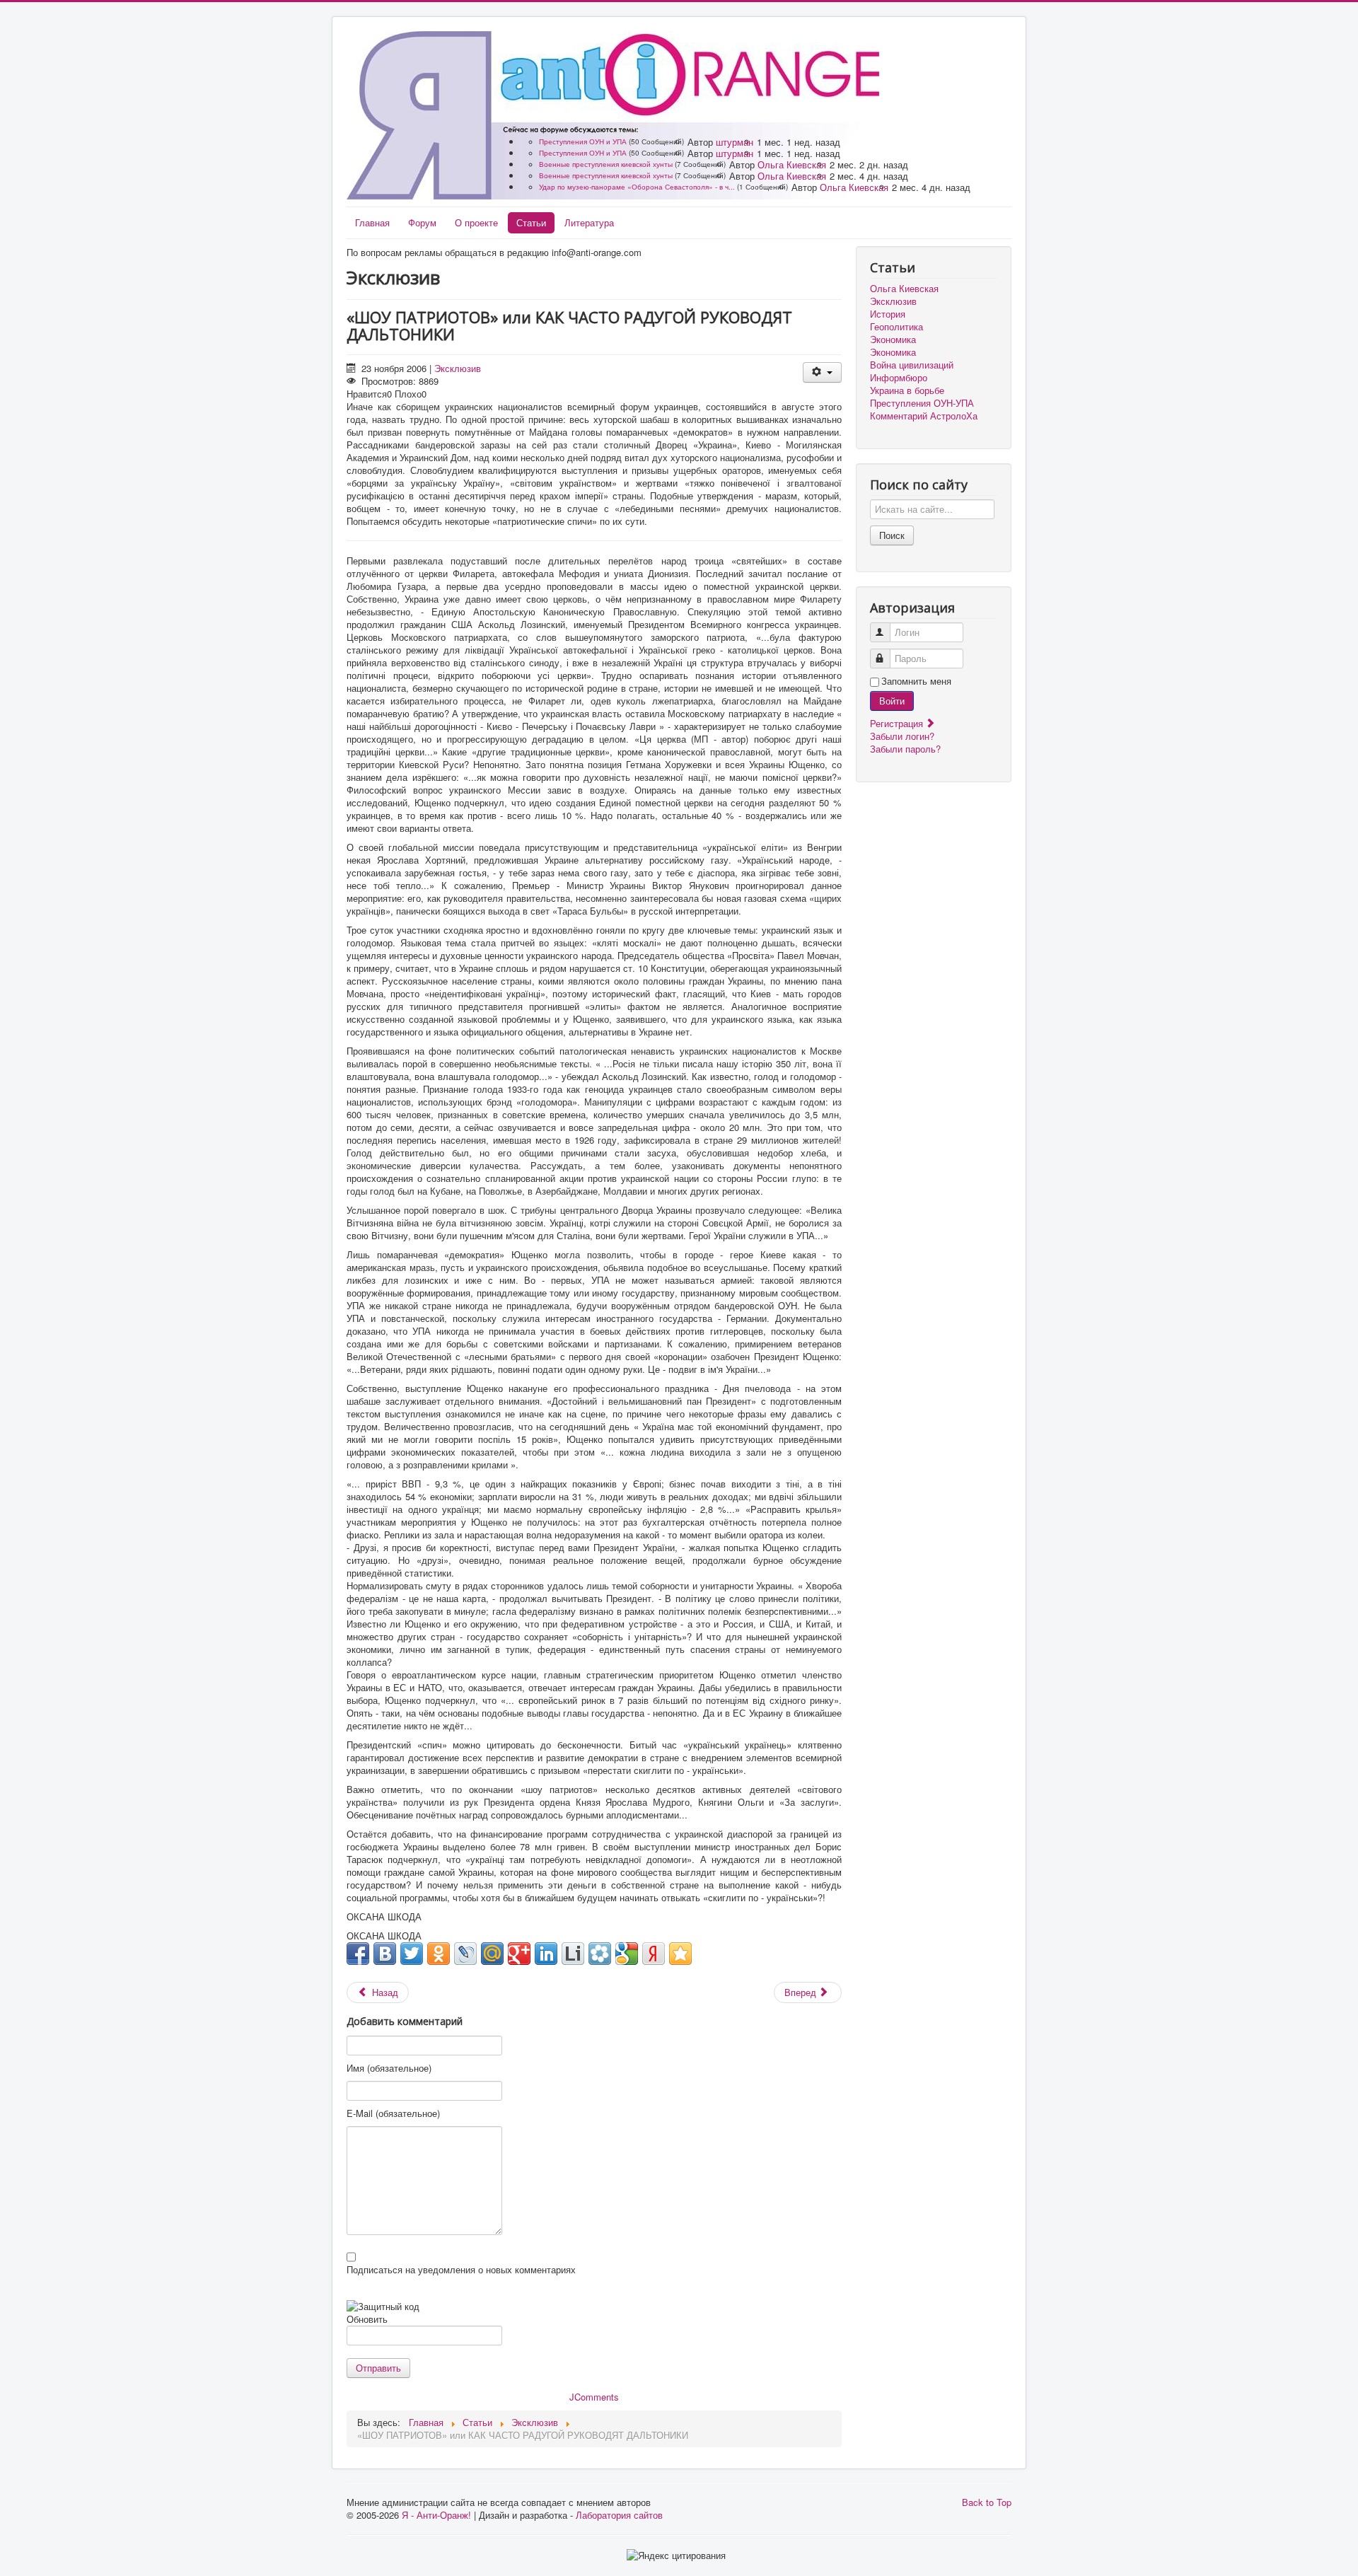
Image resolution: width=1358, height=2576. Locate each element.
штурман (735, 142)
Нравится (367, 394)
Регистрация (898, 723)
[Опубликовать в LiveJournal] (465, 1954)
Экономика (893, 340)
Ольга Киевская (792, 164)
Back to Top (987, 2502)
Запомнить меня (916, 681)
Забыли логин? (902, 736)
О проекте (476, 222)
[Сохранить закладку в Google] (627, 1954)
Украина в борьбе (907, 390)
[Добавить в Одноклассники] (439, 1954)
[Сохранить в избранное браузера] (680, 1954)
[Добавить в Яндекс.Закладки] (654, 1954)
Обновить (367, 2319)
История (888, 314)
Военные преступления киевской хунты (606, 164)
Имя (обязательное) (389, 2068)
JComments (594, 2397)
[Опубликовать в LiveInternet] (573, 1954)
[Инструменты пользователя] (822, 372)
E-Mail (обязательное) (393, 2113)
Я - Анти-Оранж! (436, 2515)
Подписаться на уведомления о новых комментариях (461, 2270)
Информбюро (899, 378)
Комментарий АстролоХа (924, 416)
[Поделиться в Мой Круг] (600, 1954)
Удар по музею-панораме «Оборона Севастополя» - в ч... (637, 187)
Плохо (408, 394)
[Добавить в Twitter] (412, 1954)
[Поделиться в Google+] (519, 1954)
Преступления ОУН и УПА (583, 141)
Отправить (378, 2368)
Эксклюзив (458, 368)
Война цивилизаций (912, 365)
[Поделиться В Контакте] (385, 1954)
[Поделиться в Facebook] (358, 1954)
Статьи (531, 222)
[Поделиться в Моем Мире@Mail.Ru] (492, 1954)
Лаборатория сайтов (619, 2515)
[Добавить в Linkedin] (546, 1954)
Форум (422, 222)
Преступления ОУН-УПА (922, 403)
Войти (892, 701)
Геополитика (896, 327)
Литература (589, 222)
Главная (372, 222)
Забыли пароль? (905, 749)
